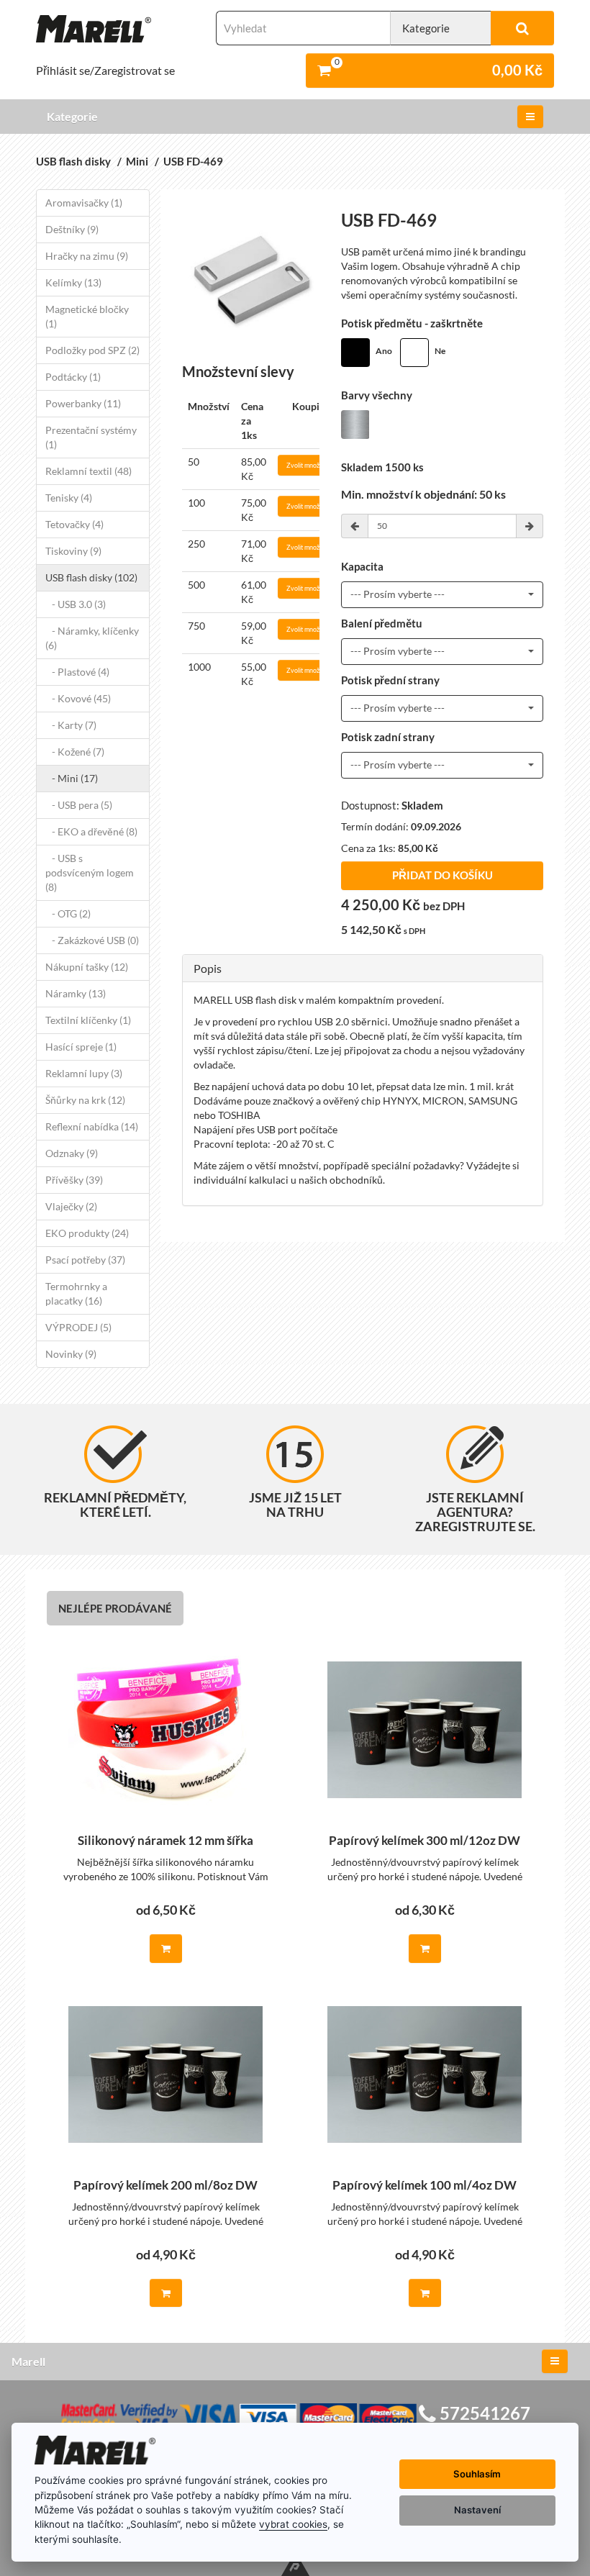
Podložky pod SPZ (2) (92, 350)
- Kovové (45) (78, 698)
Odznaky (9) (72, 1153)
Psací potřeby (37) (85, 1260)
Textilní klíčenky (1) (88, 1020)
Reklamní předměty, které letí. (115, 1505)
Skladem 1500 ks (382, 467)
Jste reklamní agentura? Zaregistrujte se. (475, 1512)
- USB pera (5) (79, 805)
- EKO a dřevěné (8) (91, 831)
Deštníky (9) (72, 229)
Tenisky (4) (69, 498)
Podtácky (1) (73, 377)
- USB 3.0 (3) (76, 604)
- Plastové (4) (77, 672)
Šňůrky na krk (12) (85, 1100)
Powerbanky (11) (83, 403)
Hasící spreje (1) (81, 1047)
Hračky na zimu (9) (87, 256)
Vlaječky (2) (71, 1206)
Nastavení (477, 2510)
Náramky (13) (76, 993)
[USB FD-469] (251, 280)
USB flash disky (73, 161)
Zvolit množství (308, 465)
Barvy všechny (377, 395)
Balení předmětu (382, 623)
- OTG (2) (68, 913)
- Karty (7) (71, 725)
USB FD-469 (193, 161)
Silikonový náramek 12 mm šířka (165, 1841)
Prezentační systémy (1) (91, 437)
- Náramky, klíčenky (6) (92, 638)
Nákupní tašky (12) (87, 967)
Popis (208, 968)
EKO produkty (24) (87, 1233)
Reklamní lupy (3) (84, 1073)
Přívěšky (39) (74, 1180)
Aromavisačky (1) (84, 203)
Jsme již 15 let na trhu (295, 1505)
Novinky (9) (71, 1354)
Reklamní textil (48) (88, 471)
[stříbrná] (355, 425)
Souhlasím (477, 2474)
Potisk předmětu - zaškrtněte (412, 323)
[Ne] (414, 353)
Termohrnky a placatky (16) (76, 1293)
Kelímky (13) (73, 282)
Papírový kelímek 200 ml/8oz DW (165, 2186)
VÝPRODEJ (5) (78, 1327)
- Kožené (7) (75, 752)
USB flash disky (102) (91, 577)
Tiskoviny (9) (73, 551)
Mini (137, 161)
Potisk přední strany (390, 680)
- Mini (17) (72, 778)
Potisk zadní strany (388, 737)
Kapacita (362, 567)
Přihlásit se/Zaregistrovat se (105, 70)
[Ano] (355, 353)
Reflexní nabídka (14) (92, 1126)
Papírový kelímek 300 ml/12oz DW (425, 1841)
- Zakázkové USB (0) (92, 940)
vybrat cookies (293, 2524)
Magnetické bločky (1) (87, 316)
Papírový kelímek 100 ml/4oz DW (425, 2186)
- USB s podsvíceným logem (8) (90, 872)
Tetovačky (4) (74, 524)
